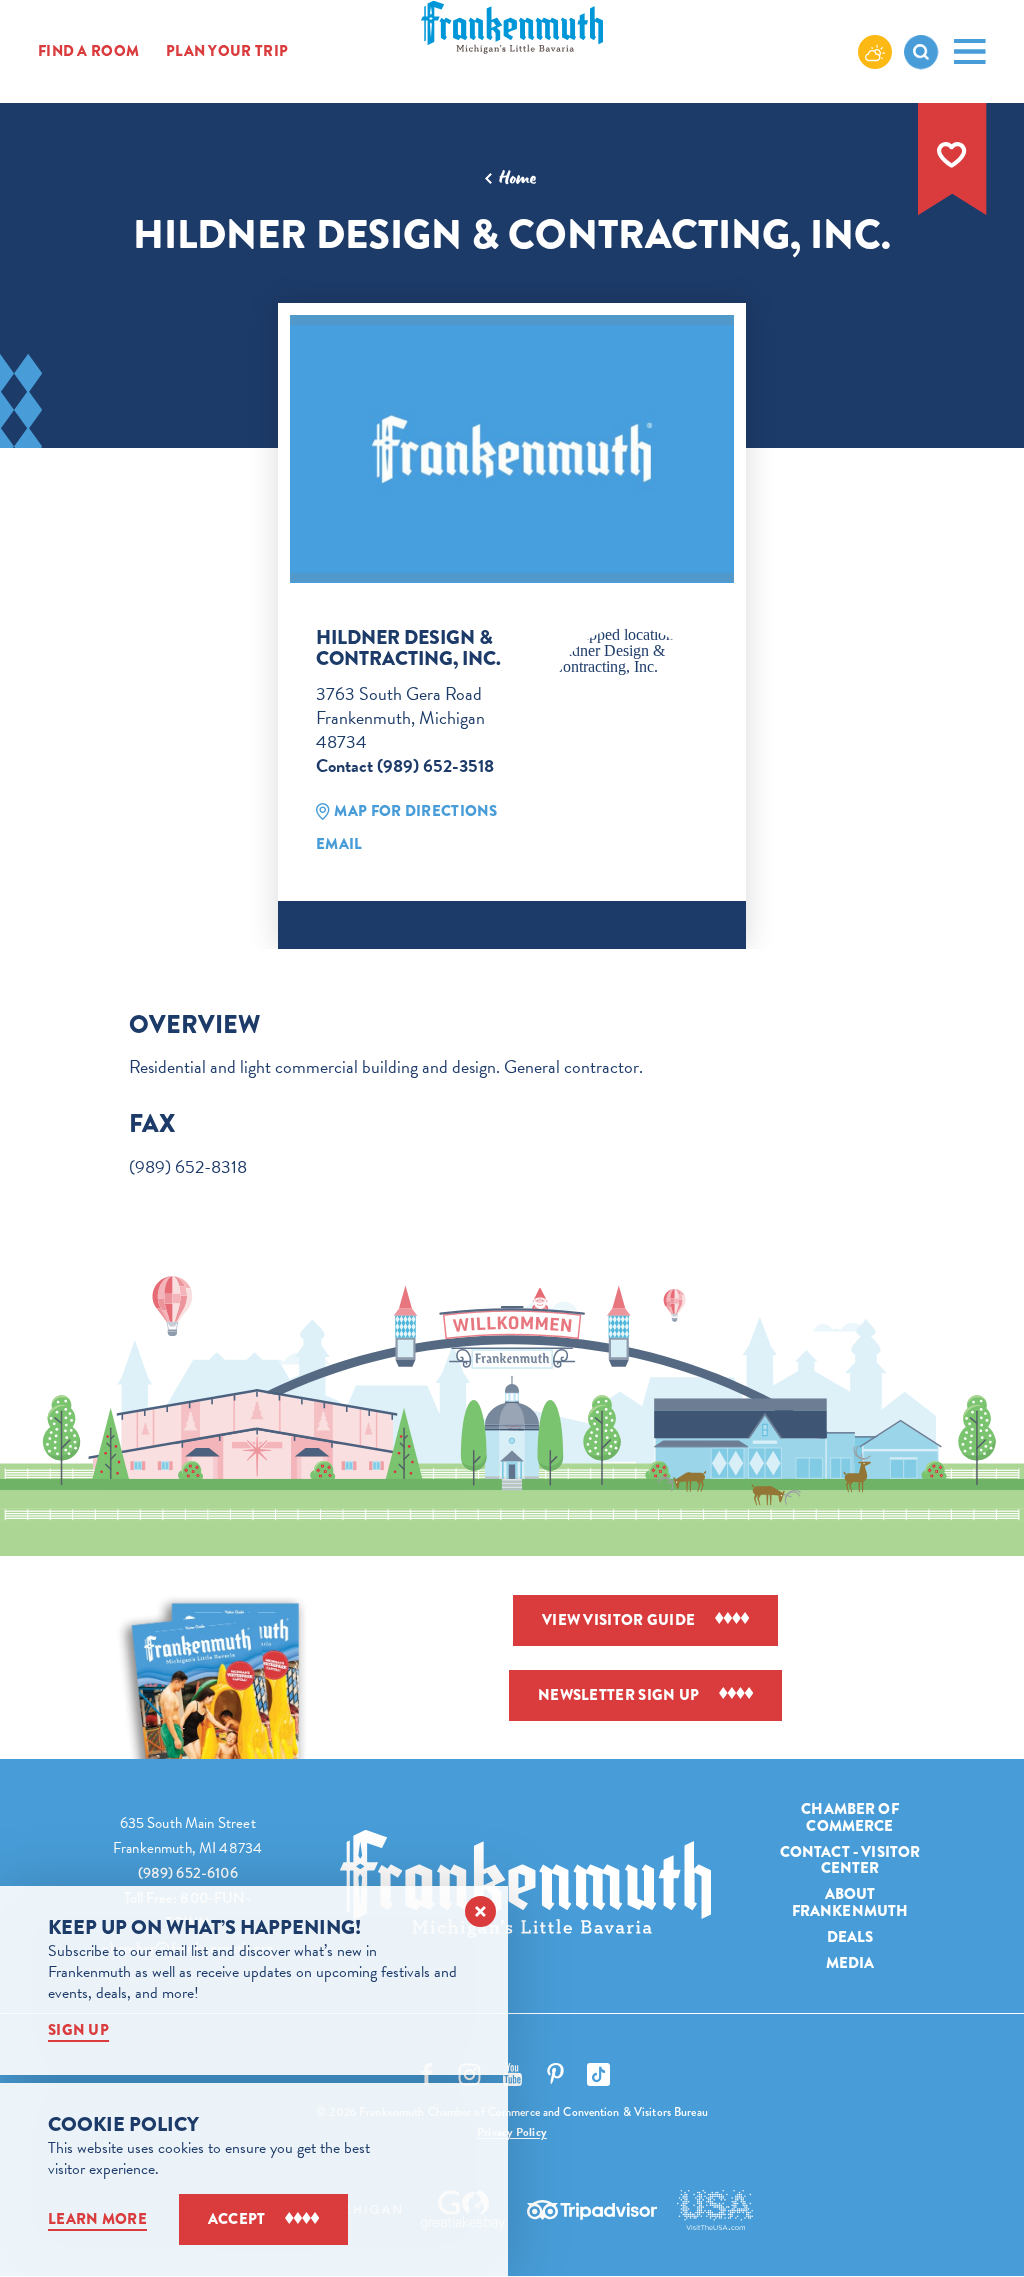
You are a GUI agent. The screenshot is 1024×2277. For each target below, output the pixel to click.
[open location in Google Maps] (630, 651)
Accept (237, 2219)
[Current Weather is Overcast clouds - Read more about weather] (875, 51)
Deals (850, 1937)
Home (517, 178)
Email (339, 844)
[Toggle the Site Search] (921, 52)
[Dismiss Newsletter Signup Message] (480, 1911)
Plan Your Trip (227, 51)
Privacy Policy (512, 2132)
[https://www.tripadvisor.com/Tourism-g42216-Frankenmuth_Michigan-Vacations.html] (592, 2210)
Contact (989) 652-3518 (405, 765)
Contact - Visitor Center (850, 1860)
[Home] (525, 1884)
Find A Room (88, 51)
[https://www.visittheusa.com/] (715, 2210)
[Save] (952, 155)
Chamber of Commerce (850, 1817)
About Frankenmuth (850, 1902)
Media (850, 1963)
